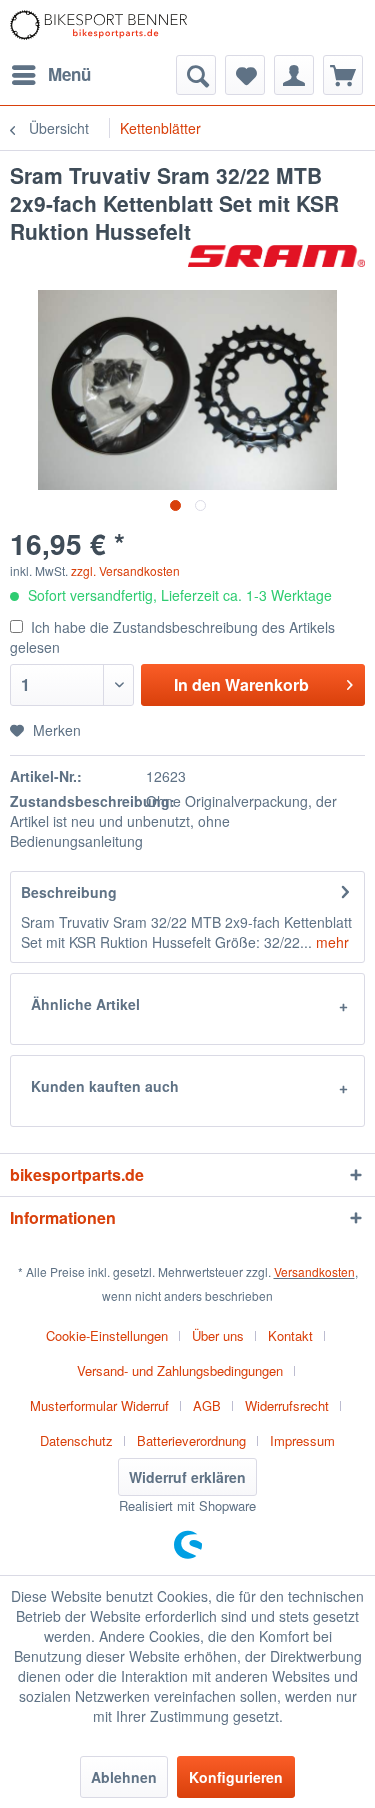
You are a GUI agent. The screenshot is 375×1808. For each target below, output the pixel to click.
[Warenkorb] (343, 75)
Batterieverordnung (191, 1440)
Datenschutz (76, 1440)
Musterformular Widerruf (99, 1405)
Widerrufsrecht (287, 1405)
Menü (69, 74)
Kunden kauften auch (105, 1086)
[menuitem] (50, 75)
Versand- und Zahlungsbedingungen (180, 1370)
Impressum (302, 1440)
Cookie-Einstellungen (107, 1335)
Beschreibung (69, 892)
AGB (207, 1405)
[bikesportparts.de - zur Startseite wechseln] (99, 27)
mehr (330, 942)
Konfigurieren (236, 1777)
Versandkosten (314, 1271)
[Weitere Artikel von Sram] (277, 262)
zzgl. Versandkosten (125, 570)
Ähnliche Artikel (85, 1004)
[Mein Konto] (294, 75)
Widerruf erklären (187, 1477)
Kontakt (290, 1335)
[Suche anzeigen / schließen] (196, 75)
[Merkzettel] (245, 75)
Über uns (218, 1335)
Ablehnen (124, 1777)
